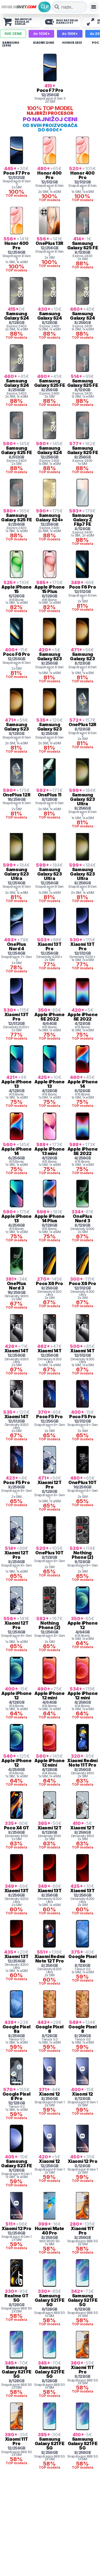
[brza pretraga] (57, 7)
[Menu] (94, 7)
